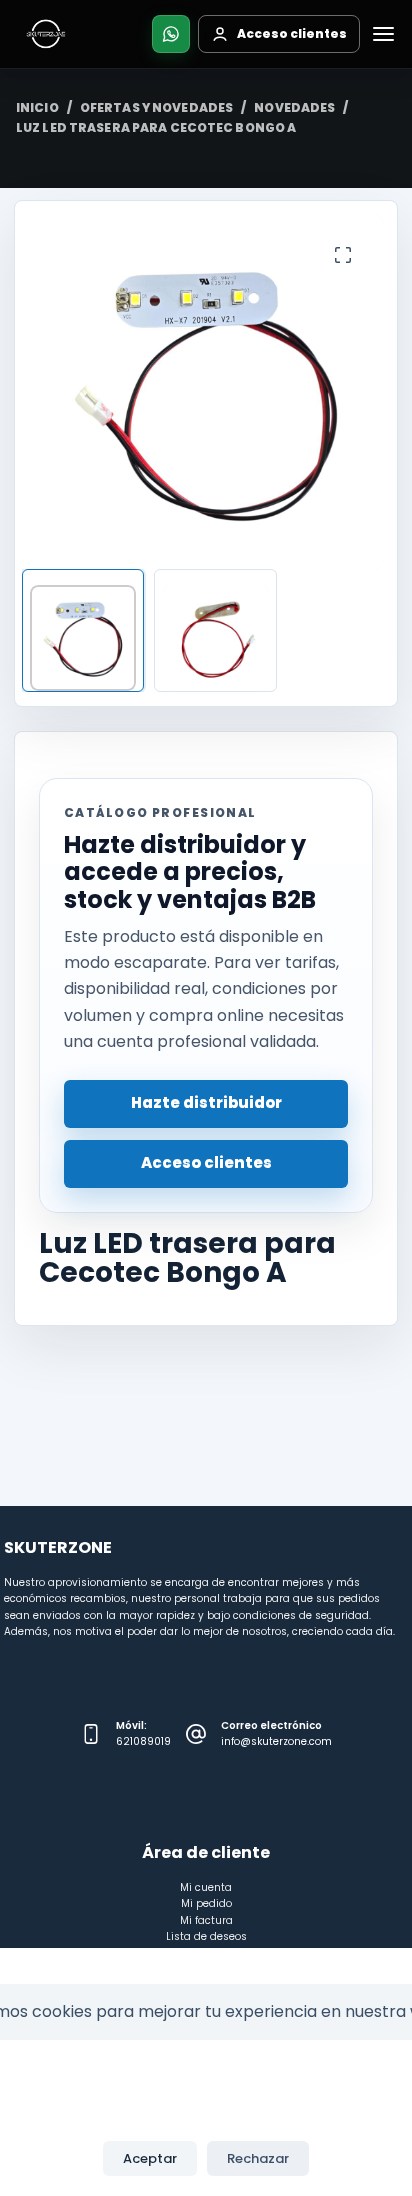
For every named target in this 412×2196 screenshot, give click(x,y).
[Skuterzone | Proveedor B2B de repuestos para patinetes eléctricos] (46, 34)
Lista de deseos (206, 1936)
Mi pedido (206, 1903)
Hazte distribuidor (206, 1102)
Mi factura (206, 1920)
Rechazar (258, 2158)
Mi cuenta (206, 1887)
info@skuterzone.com (276, 1741)
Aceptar (150, 2158)
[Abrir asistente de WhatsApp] (171, 34)
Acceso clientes (206, 1162)
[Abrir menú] (383, 34)
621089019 (143, 1741)
